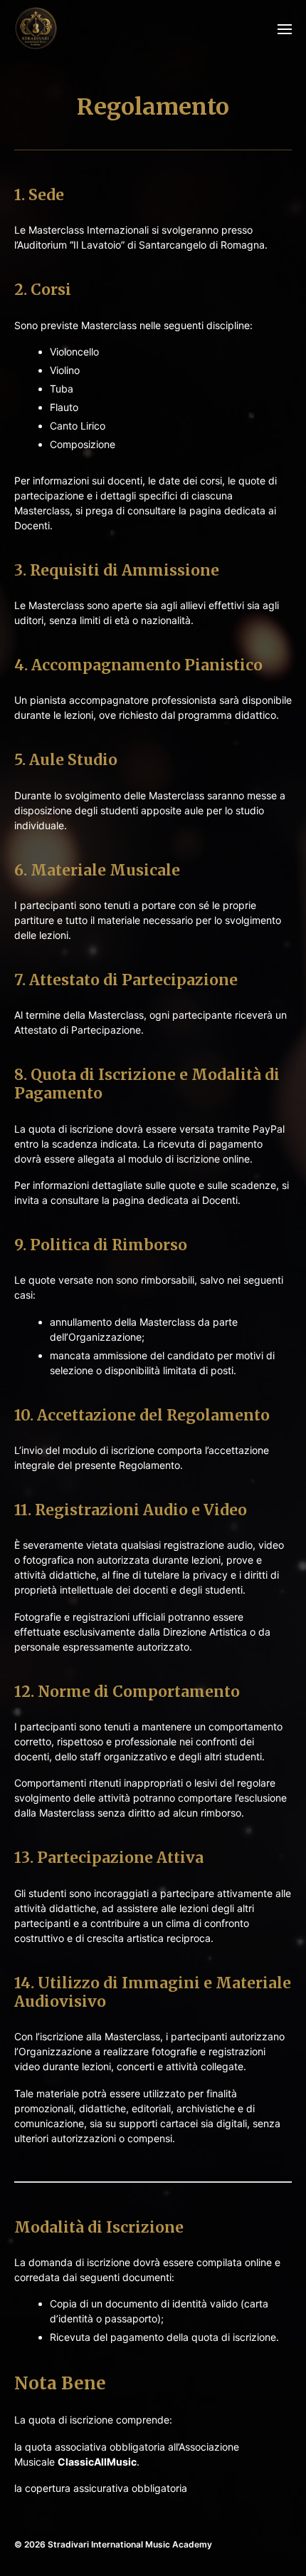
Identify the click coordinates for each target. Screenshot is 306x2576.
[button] (285, 28)
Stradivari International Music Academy (130, 2544)
